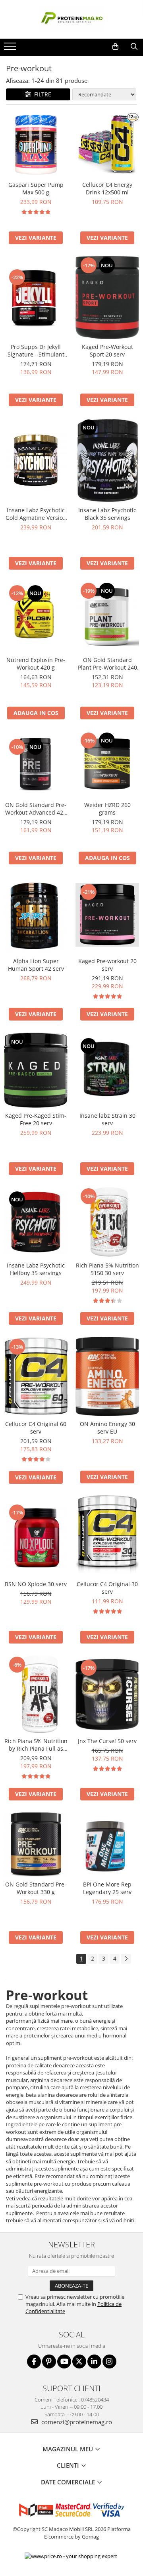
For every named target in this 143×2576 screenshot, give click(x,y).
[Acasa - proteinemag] (71, 19)
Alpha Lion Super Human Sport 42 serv (36, 965)
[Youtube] (64, 2361)
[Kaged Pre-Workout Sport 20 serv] (107, 298)
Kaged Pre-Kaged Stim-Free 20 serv (36, 1119)
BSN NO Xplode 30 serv (36, 1584)
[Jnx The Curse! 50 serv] (107, 1694)
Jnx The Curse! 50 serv (107, 1741)
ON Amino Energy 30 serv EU (107, 1428)
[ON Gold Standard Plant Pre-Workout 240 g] (107, 617)
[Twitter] (79, 2361)
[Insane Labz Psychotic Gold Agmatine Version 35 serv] (36, 460)
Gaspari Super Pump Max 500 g (36, 188)
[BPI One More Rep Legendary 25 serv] (107, 1844)
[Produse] (11, 49)
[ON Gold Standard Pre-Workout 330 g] (36, 1844)
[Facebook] (34, 2361)
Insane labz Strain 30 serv (107, 1119)
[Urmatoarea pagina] (126, 1959)
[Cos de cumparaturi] (115, 47)
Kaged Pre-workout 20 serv (107, 965)
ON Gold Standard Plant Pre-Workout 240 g (107, 664)
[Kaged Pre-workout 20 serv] (107, 915)
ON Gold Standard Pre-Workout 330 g (36, 1888)
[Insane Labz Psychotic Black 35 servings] (107, 460)
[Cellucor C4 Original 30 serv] (107, 1536)
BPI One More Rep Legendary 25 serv (107, 1888)
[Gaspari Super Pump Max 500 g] (36, 145)
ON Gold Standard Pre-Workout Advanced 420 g (36, 809)
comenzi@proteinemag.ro (76, 2422)
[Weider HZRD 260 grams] (107, 764)
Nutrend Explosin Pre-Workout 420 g (36, 664)
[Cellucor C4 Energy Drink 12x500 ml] (107, 145)
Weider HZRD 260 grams (107, 809)
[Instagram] (109, 2361)
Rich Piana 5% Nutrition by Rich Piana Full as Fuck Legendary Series (36, 1745)
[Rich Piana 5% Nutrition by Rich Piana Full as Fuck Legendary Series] (36, 1694)
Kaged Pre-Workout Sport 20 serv (107, 351)
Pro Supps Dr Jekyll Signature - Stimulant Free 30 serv (36, 351)
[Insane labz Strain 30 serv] (107, 1070)
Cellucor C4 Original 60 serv (36, 1428)
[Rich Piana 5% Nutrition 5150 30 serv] (107, 1222)
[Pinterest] (49, 2361)
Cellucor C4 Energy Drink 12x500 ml (107, 188)
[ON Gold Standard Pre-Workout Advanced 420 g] (36, 764)
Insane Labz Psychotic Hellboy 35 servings (36, 1269)
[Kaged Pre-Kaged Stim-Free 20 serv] (36, 1070)
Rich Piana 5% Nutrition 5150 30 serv (107, 1269)
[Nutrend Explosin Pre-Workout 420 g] (36, 617)
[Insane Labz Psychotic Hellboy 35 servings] (36, 1222)
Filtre (41, 94)
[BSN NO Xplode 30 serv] (36, 1536)
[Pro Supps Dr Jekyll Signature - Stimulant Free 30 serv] (36, 297)
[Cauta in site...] (134, 47)
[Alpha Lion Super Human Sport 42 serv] (36, 915)
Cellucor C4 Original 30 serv (107, 1588)
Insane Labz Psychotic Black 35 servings (107, 514)
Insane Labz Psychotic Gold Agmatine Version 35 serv (36, 514)
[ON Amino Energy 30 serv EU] (107, 1376)
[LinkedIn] (94, 2361)
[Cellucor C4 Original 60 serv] (36, 1376)
